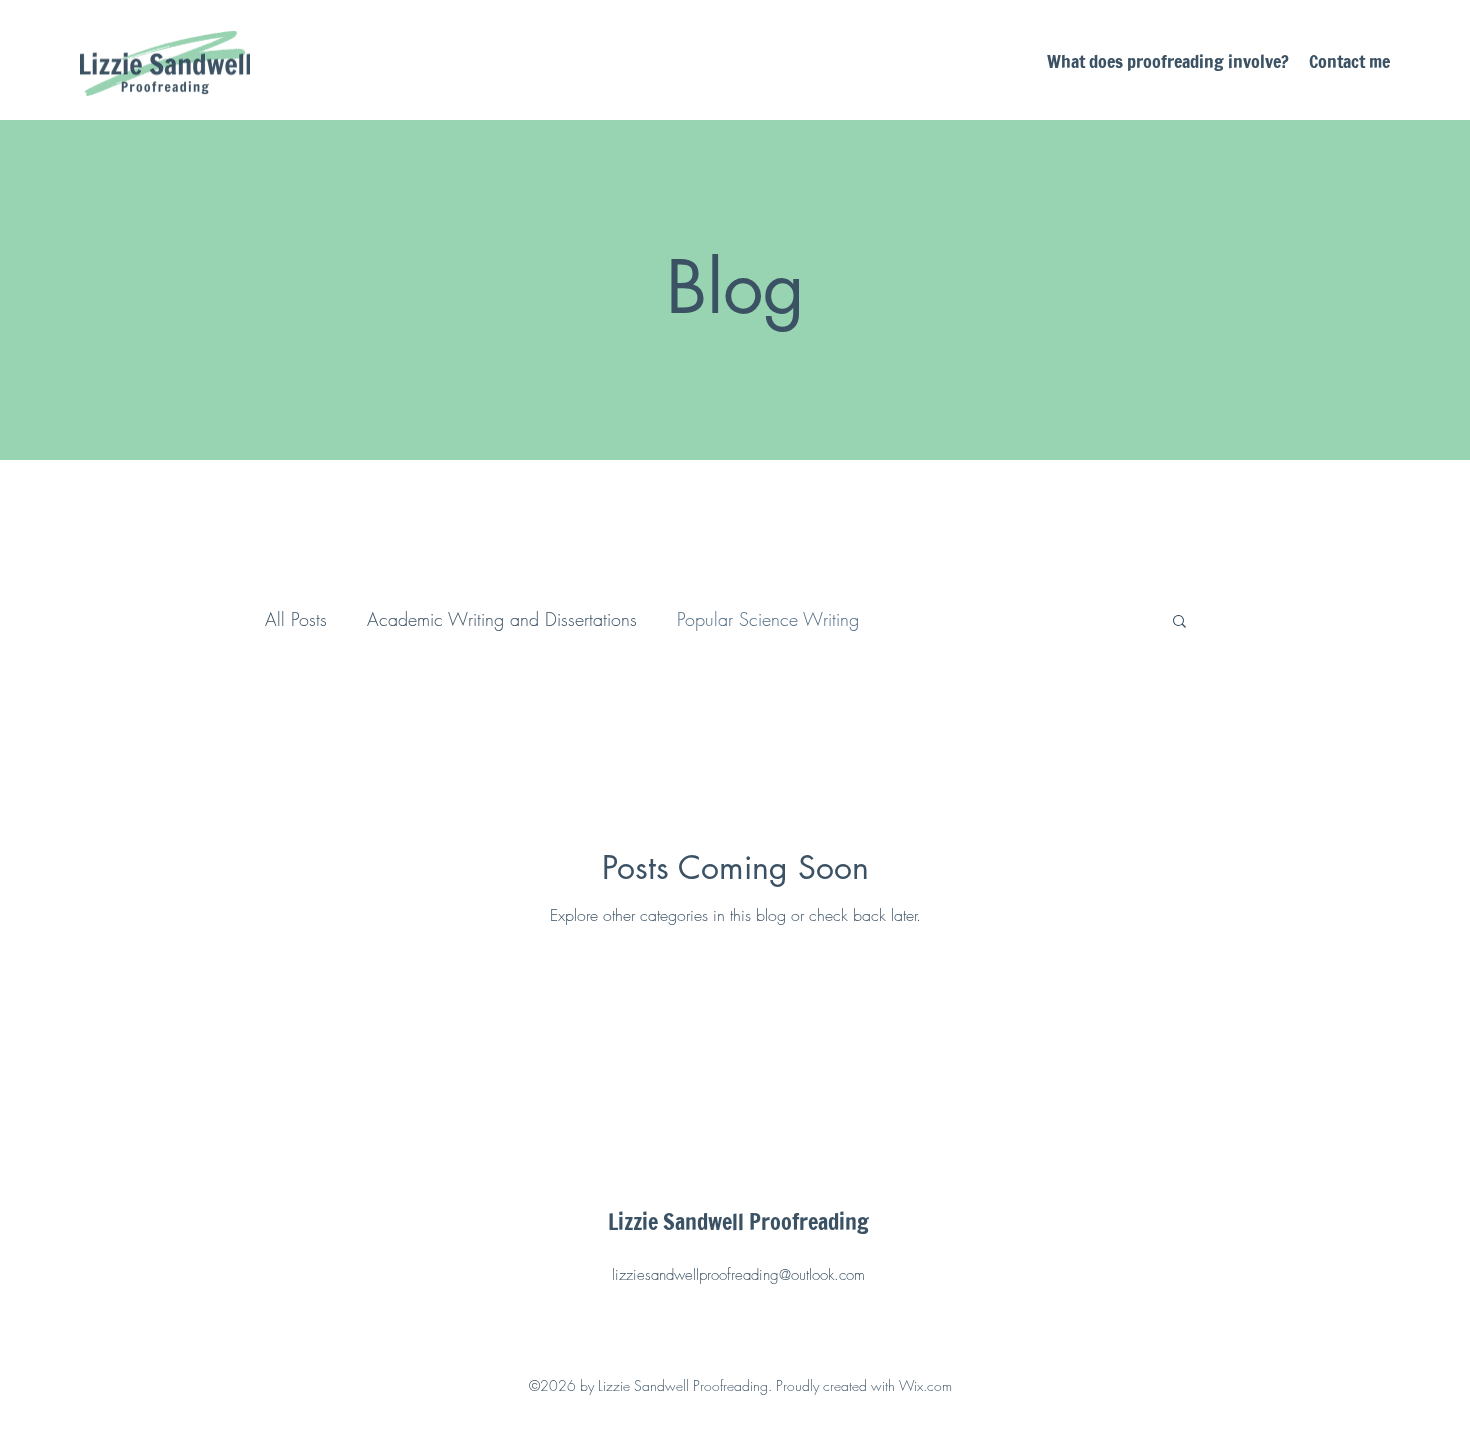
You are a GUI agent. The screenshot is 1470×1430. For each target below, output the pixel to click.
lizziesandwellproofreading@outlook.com (738, 1275)
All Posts (296, 619)
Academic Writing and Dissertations (502, 619)
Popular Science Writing (768, 619)
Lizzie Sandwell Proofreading (738, 1221)
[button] (1179, 622)
